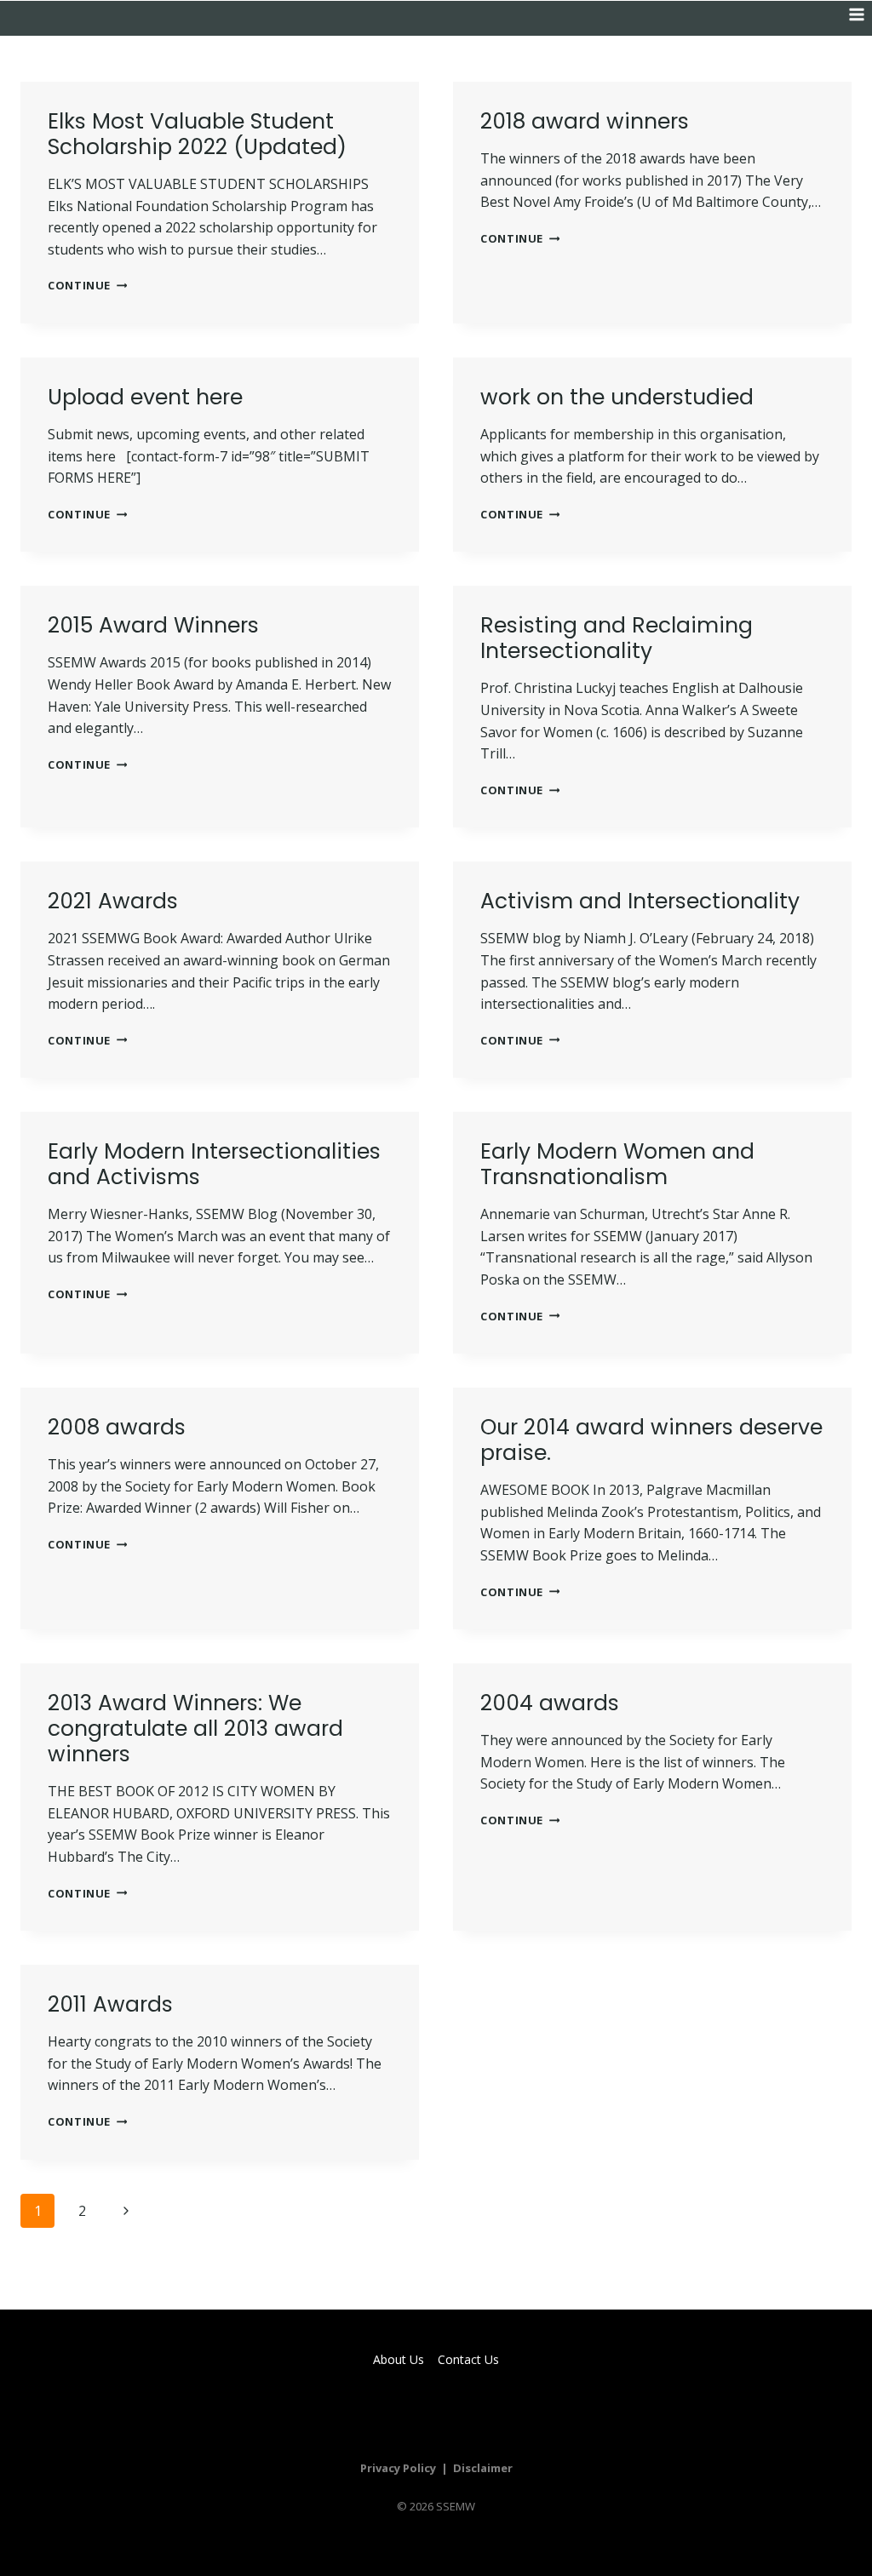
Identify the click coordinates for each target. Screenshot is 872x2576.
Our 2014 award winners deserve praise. (651, 1440)
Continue (87, 285)
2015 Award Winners (153, 625)
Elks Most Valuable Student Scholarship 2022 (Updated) (197, 134)
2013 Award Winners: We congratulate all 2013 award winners (195, 1729)
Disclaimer (483, 2468)
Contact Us (468, 2359)
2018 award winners (585, 121)
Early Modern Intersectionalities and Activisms (214, 1164)
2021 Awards (113, 901)
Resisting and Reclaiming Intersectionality (617, 638)
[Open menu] (856, 14)
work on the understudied (617, 397)
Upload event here (145, 397)
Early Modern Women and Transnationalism (617, 1164)
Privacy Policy (398, 2468)
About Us (399, 2359)
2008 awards (117, 1427)
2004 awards (550, 1703)
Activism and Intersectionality (640, 901)
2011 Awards (110, 2004)
